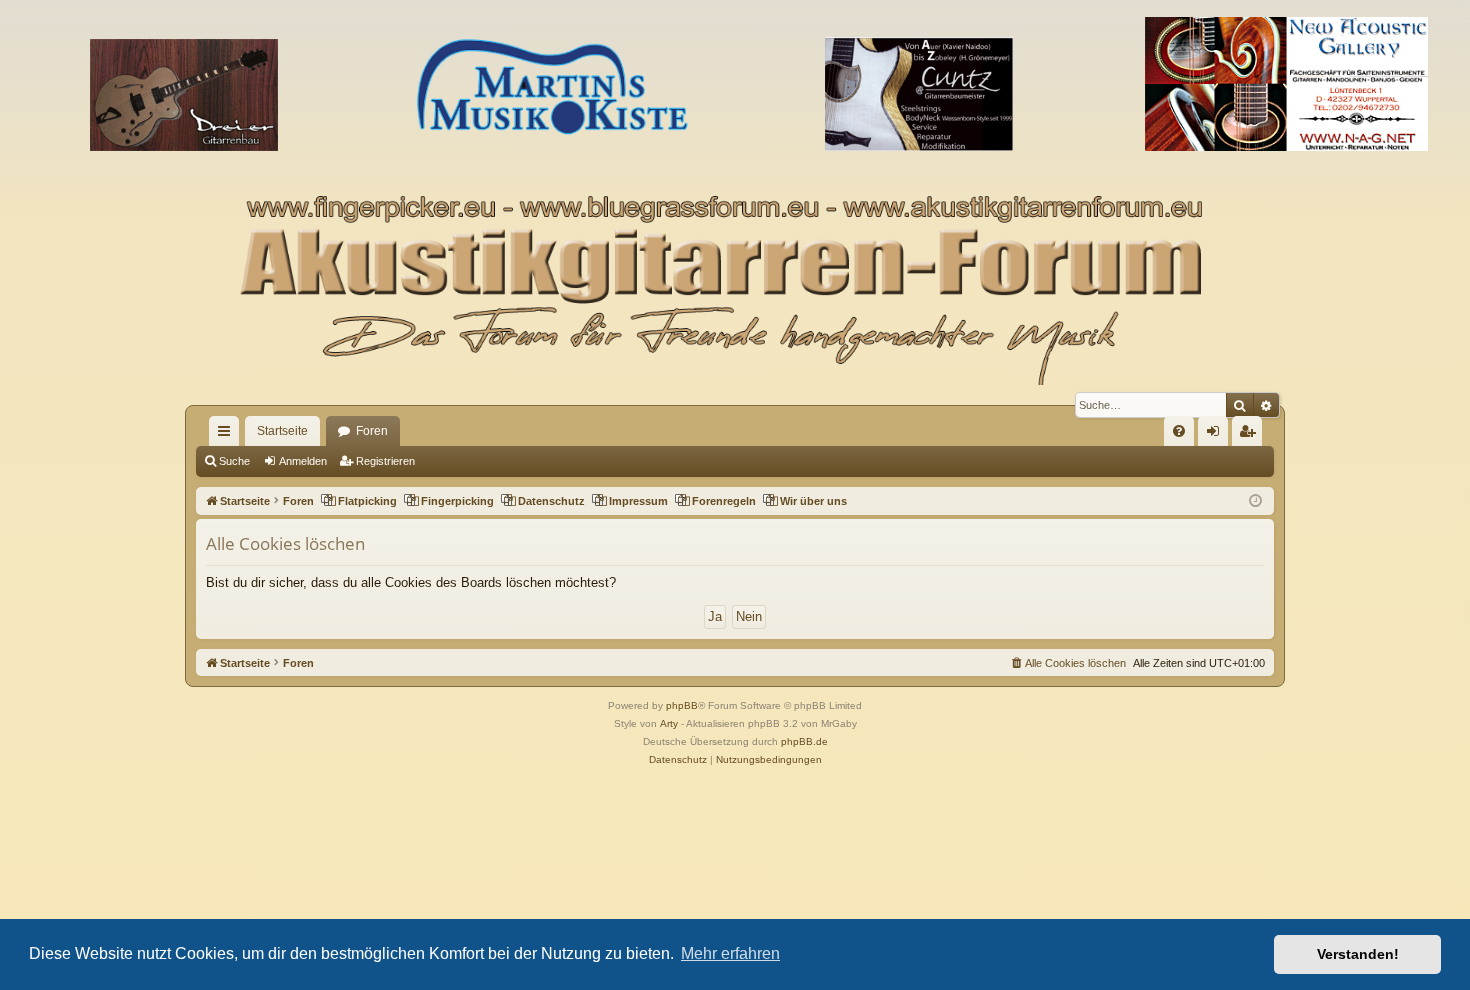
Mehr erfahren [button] (730, 953)
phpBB (682, 705)
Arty (669, 723)
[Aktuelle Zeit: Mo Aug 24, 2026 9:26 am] (1255, 501)
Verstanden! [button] (1358, 954)
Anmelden (303, 461)
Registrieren (385, 461)
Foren (372, 431)
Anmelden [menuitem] (1217, 435)
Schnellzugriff (228, 435)
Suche (234, 461)
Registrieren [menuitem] (1251, 435)
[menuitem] (1179, 431)
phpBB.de (804, 741)
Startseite (282, 431)
